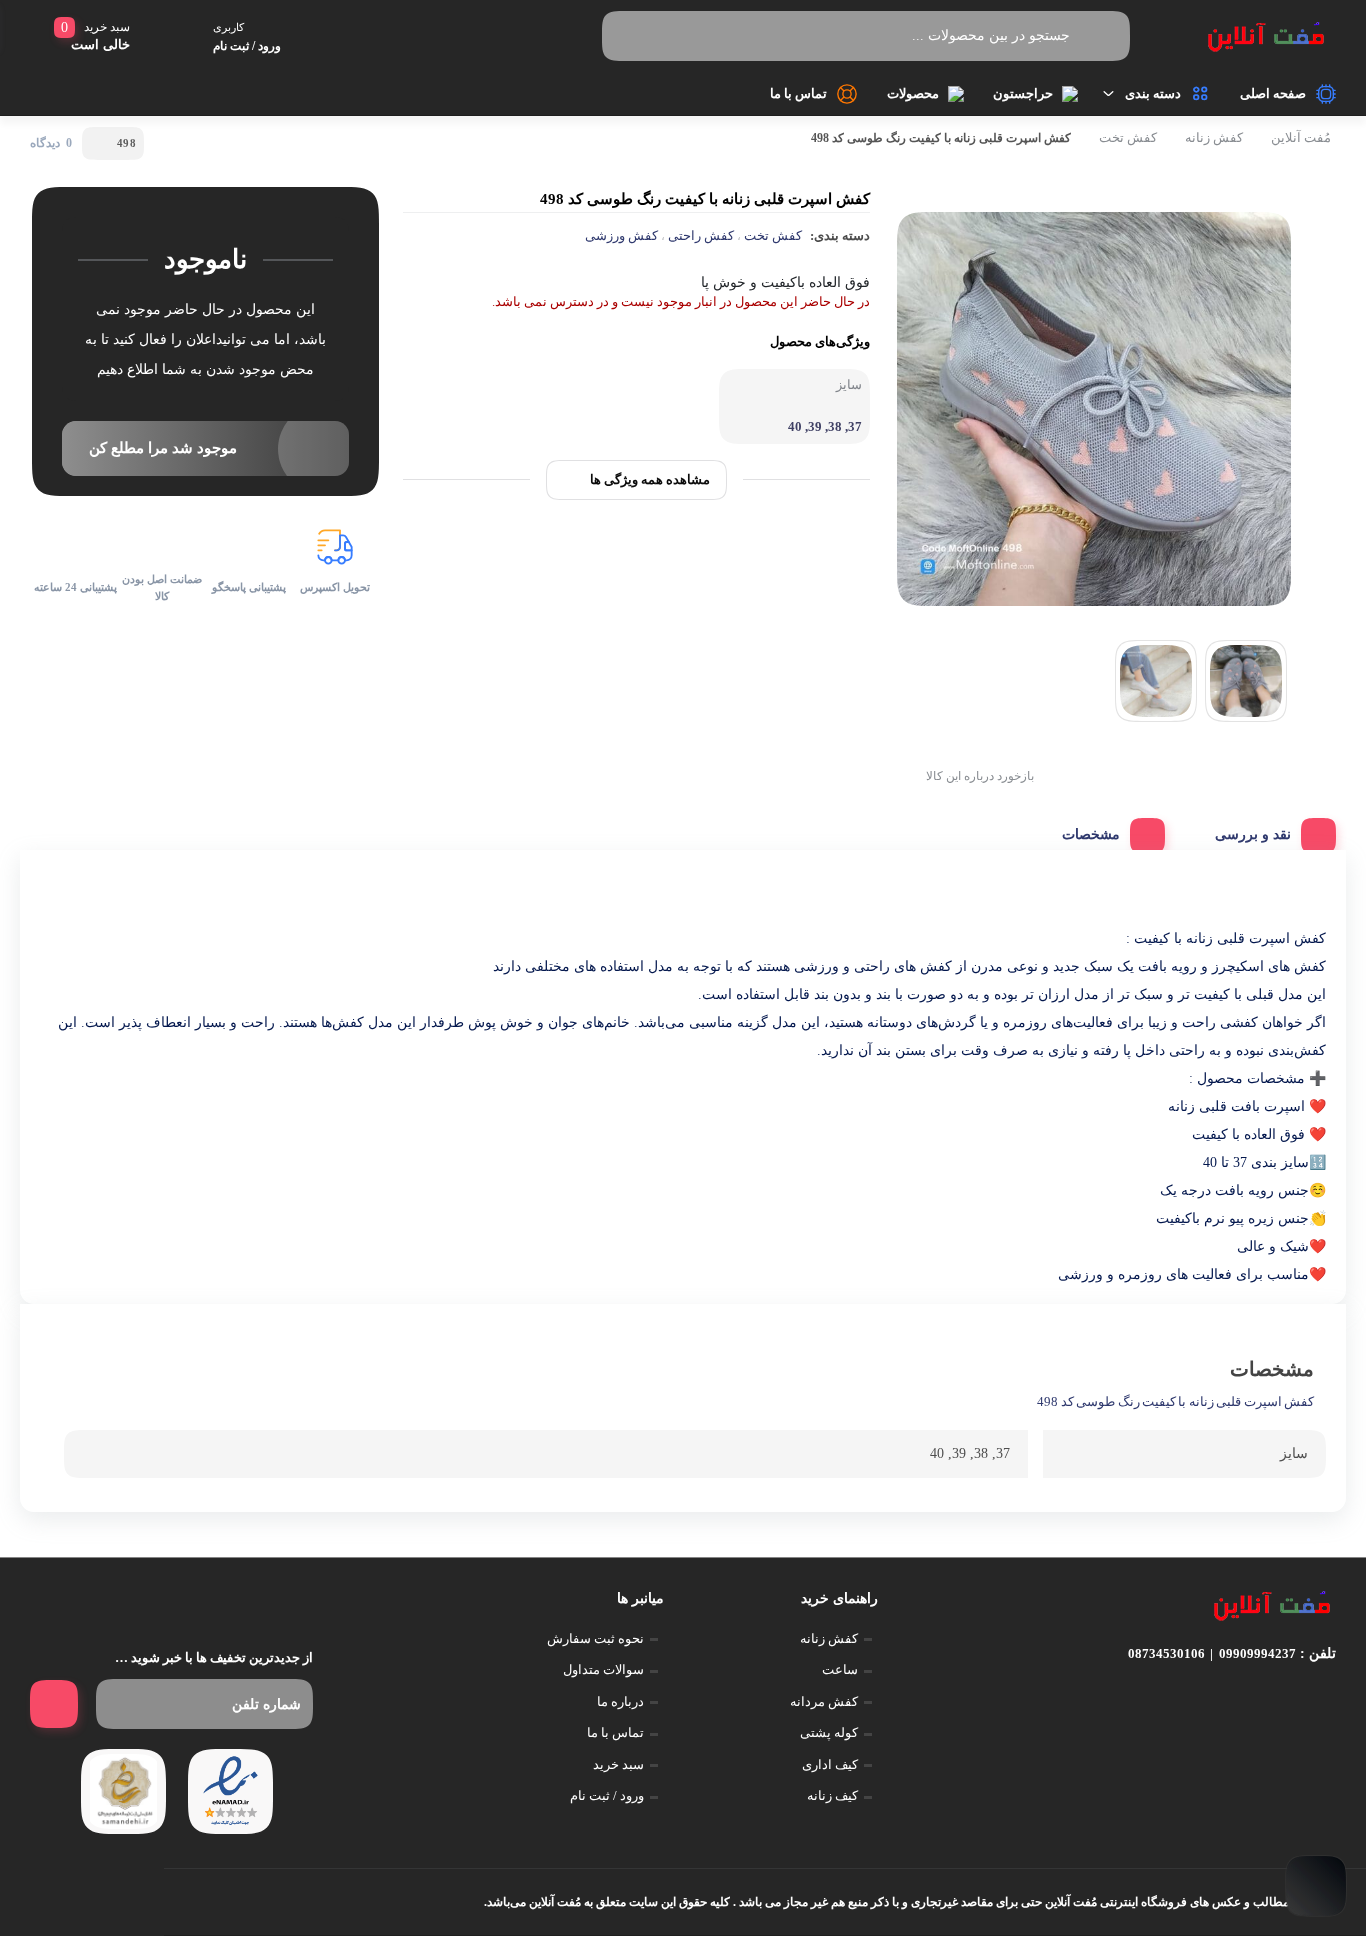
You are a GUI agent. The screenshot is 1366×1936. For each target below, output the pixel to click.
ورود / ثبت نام (607, 1795)
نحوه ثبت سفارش (595, 1638)
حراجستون (1023, 93)
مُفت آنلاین (1301, 137)
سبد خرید (618, 1764)
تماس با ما (798, 93)
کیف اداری (830, 1764)
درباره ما (620, 1701)
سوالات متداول (603, 1669)
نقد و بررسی (1253, 834)
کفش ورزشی (621, 235)
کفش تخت (1128, 137)
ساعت (840, 1669)
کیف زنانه (832, 1795)
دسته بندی (1153, 93)
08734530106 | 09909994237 (1212, 1653)
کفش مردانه (824, 1701)
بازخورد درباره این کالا (980, 776)
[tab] (1268, 830)
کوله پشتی (829, 1732)
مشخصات (1091, 834)
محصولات (913, 93)
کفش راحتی (701, 235)
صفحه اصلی (1273, 93)
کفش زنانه (1214, 137)
